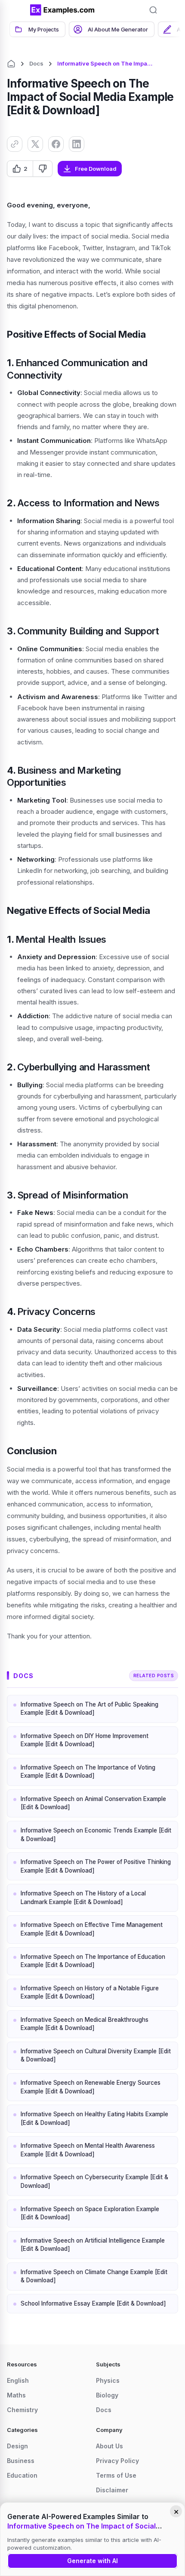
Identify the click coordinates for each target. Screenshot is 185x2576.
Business (21, 2461)
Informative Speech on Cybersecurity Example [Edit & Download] (94, 2181)
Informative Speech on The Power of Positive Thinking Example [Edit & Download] (96, 1866)
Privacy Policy (117, 2461)
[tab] (37, 29)
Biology (107, 2395)
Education (22, 2475)
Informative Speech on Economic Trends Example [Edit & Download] (96, 1835)
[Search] (153, 10)
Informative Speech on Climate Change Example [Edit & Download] (94, 2276)
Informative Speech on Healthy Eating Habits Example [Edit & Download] (94, 2118)
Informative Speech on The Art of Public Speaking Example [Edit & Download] (89, 1709)
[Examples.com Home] (62, 10)
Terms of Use (116, 2475)
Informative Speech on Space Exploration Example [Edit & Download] (90, 2213)
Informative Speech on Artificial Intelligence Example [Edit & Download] (93, 2245)
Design (17, 2446)
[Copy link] (15, 144)
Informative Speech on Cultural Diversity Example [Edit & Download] (96, 2055)
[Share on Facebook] (56, 144)
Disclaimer (112, 2490)
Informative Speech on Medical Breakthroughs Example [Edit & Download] (85, 2024)
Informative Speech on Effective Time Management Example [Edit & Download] (92, 1929)
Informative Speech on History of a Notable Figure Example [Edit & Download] (90, 1992)
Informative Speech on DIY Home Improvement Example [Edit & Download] (85, 1740)
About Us (109, 2446)
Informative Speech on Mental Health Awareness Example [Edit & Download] (88, 2150)
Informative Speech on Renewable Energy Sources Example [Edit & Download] (91, 2087)
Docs (36, 63)
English (18, 2380)
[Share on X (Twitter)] (35, 144)
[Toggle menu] (17, 10)
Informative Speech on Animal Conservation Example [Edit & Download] (93, 1803)
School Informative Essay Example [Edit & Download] (93, 2303)
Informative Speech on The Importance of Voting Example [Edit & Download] (88, 1772)
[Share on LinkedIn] (77, 144)
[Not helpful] (42, 169)
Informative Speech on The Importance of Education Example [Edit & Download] (93, 1961)
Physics (108, 2380)
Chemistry (22, 2410)
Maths (16, 2395)
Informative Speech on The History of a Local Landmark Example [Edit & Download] (83, 1898)
